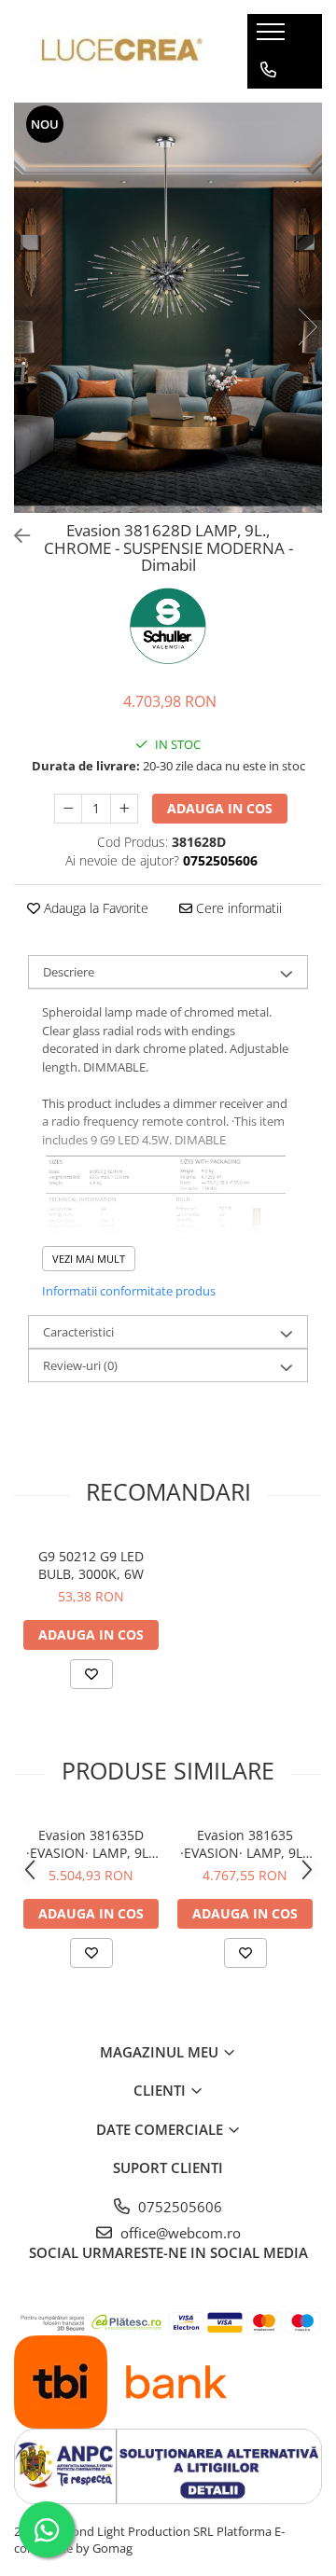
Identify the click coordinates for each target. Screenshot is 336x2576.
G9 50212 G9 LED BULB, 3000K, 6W (91, 1565)
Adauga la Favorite (94, 908)
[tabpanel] (168, 308)
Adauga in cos (220, 808)
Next (307, 327)
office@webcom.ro (179, 2233)
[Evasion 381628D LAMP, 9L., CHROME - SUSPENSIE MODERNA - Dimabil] (168, 308)
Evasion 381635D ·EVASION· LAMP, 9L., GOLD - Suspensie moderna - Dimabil (91, 1844)
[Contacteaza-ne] (268, 70)
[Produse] (273, 37)
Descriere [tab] (69, 972)
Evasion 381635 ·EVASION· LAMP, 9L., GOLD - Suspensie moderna (245, 1844)
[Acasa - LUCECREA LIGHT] (117, 52)
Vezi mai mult (89, 1259)
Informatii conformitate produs (129, 1291)
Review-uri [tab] (80, 1365)
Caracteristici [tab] (78, 1332)
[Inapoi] (14, 536)
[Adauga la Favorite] (91, 1674)
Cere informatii (237, 908)
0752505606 (178, 2207)
